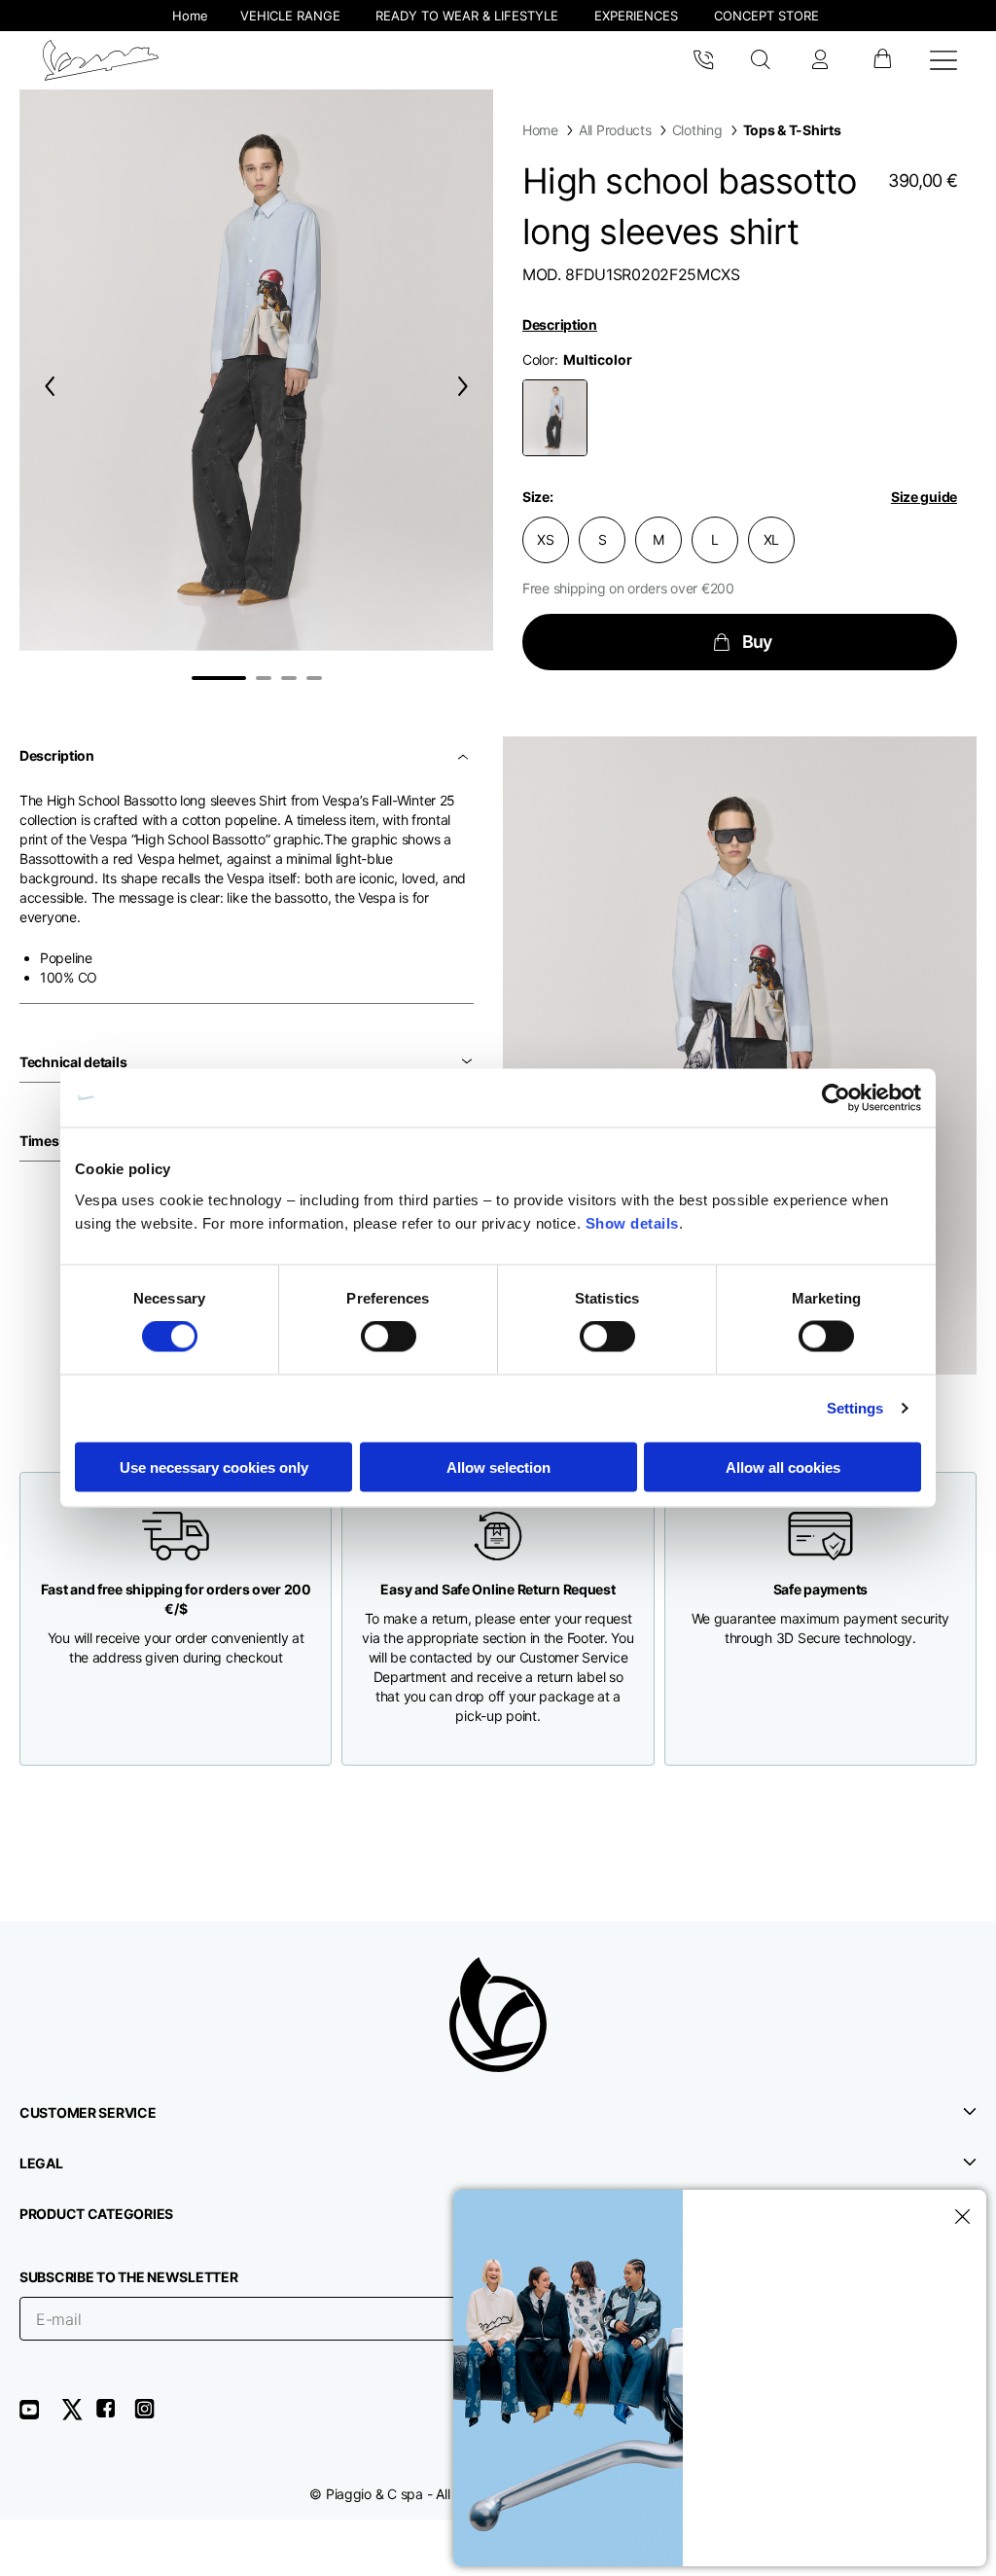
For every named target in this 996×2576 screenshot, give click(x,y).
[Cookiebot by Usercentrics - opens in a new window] (836, 1098)
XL (771, 539)
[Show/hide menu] (943, 60)
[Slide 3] (289, 678)
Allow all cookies (783, 1467)
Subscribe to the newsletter (128, 2277)
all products (615, 130)
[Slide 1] (219, 678)
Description (560, 324)
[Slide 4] (314, 678)
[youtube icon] (41, 2416)
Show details (632, 1222)
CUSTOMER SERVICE (88, 2112)
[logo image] (101, 60)
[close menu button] (959, 2217)
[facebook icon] (115, 2416)
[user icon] (820, 60)
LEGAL (41, 2163)
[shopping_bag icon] (882, 60)
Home (540, 130)
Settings (855, 1408)
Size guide (924, 497)
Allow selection (498, 1467)
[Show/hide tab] (465, 756)
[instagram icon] (152, 2416)
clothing (697, 130)
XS (545, 539)
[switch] (389, 1337)
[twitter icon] (78, 2416)
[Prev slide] (46, 386)
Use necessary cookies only (214, 1467)
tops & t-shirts (792, 130)
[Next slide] (467, 386)
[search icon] (761, 60)
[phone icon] (703, 60)
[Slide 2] (264, 678)
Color (538, 359)
